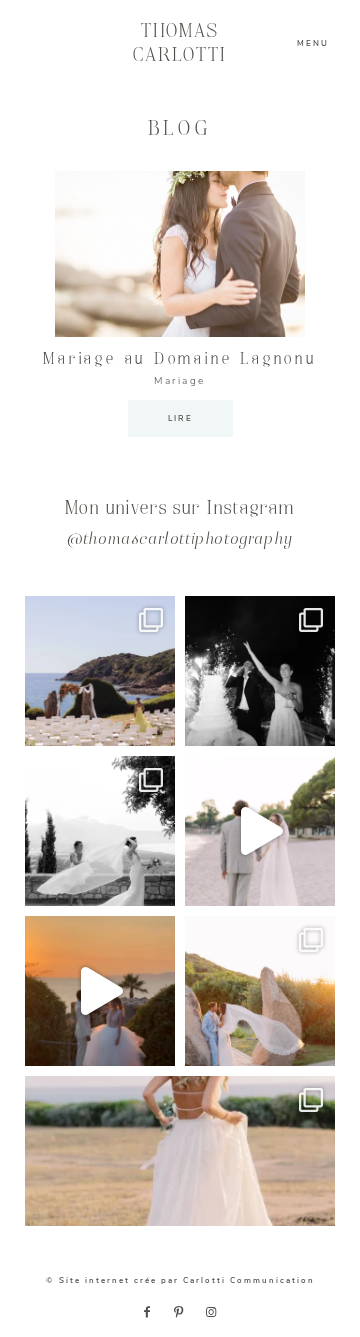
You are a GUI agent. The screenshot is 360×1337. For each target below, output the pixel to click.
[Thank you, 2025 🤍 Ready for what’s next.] (260, 991)
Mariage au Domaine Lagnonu (180, 359)
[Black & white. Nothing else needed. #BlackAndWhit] (100, 831)
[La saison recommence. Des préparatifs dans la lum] (260, 671)
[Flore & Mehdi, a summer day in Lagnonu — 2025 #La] (100, 991)
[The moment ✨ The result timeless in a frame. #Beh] (260, 831)
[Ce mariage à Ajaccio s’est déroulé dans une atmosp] (180, 1151)
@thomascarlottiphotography (179, 540)
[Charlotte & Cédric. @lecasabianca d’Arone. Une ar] (100, 671)
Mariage (180, 381)
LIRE (180, 418)
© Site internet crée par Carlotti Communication (180, 1280)
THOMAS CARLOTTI (180, 43)
